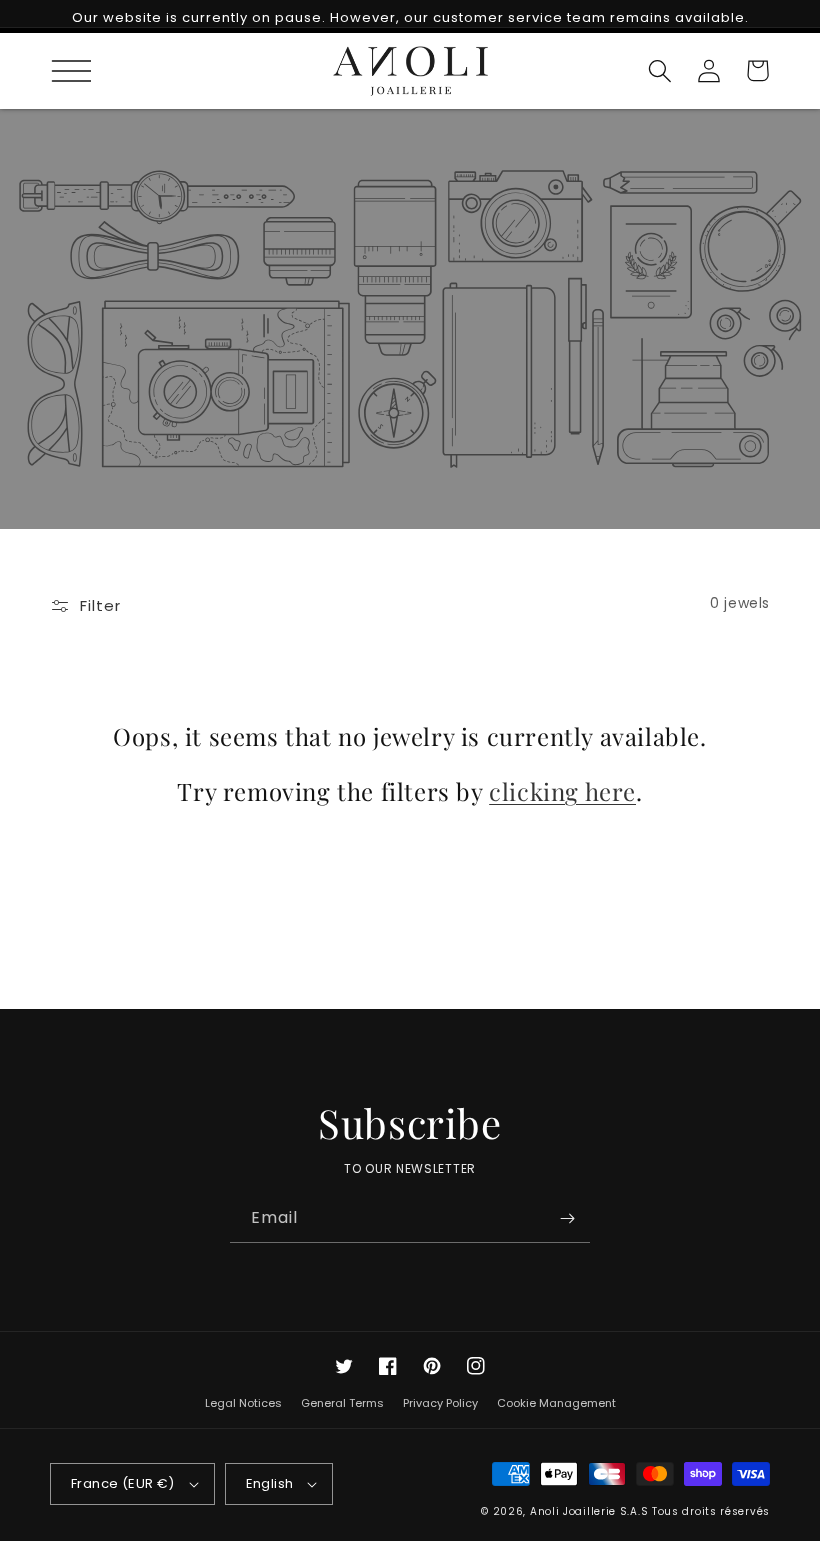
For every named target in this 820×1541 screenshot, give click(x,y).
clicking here (562, 791)
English (270, 1483)
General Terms (342, 1403)
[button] (62, 70)
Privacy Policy (440, 1403)
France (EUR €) (123, 1483)
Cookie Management (556, 1403)
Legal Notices (243, 1404)
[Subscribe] (567, 1219)
